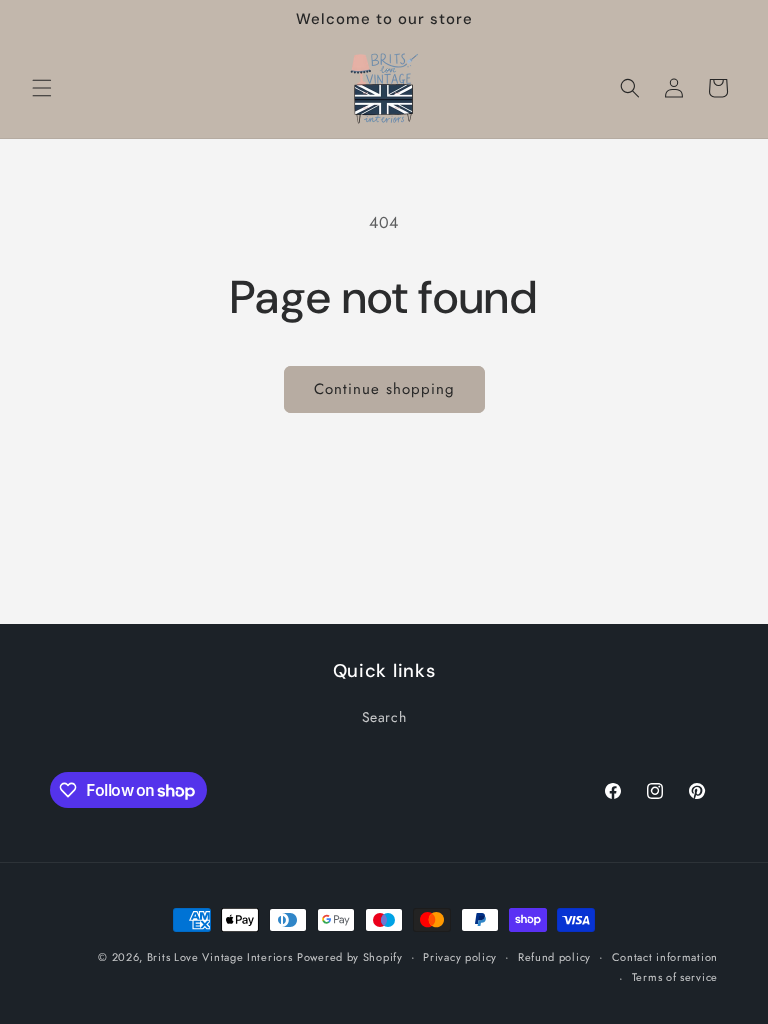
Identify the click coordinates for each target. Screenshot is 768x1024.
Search (384, 717)
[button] (42, 88)
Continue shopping (384, 389)
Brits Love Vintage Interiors (220, 957)
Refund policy (554, 957)
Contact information (665, 957)
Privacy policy (460, 957)
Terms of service (675, 977)
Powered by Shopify (350, 957)
